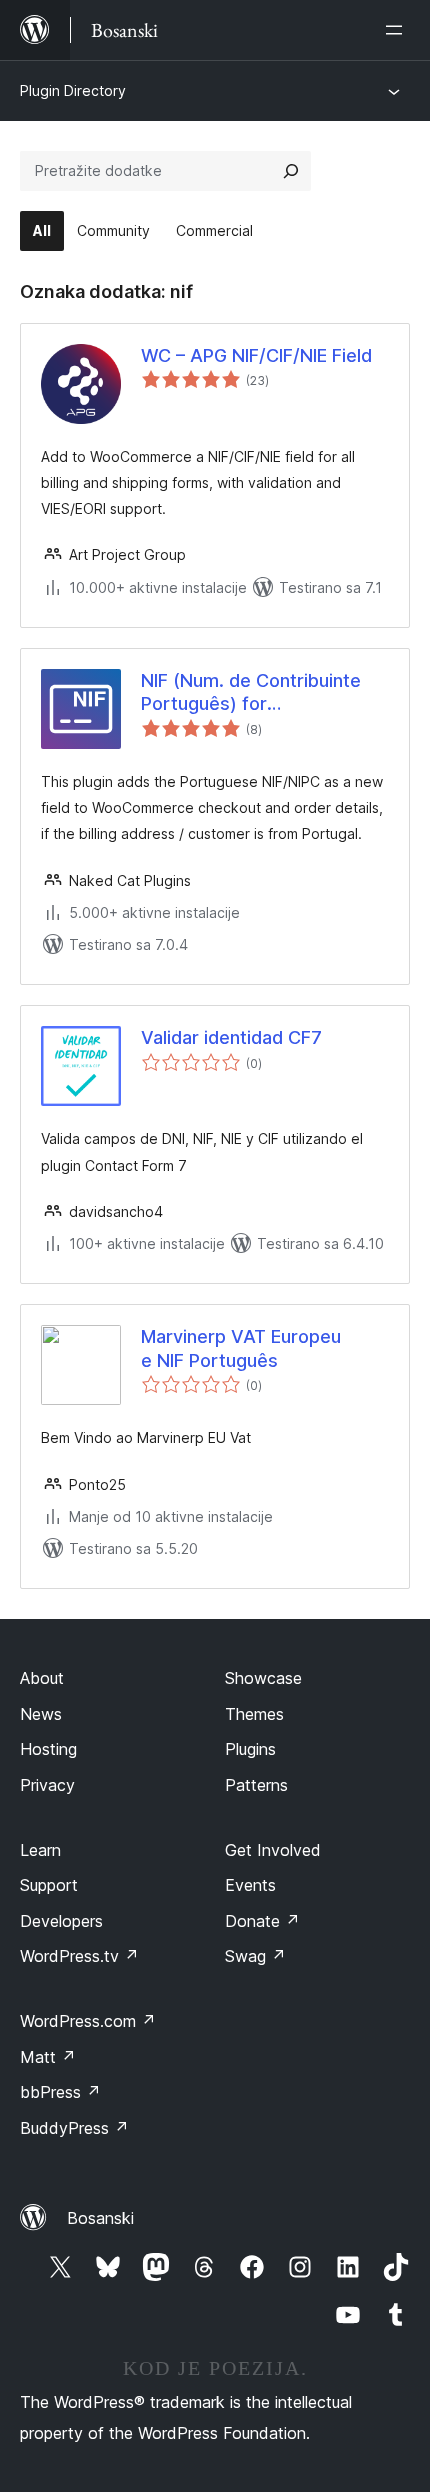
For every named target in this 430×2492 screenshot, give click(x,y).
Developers (61, 1921)
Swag (255, 1956)
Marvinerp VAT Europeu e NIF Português (241, 1348)
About (42, 1678)
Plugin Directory (73, 90)
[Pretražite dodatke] (291, 171)
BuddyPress (74, 2128)
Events (250, 1885)
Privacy (47, 1785)
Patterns (256, 1785)
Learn (40, 1850)
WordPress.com (88, 2021)
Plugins (250, 1749)
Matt (48, 2057)
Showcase (263, 1678)
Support (49, 1885)
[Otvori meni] (398, 30)
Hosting (48, 1749)
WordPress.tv (79, 1956)
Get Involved (273, 1850)
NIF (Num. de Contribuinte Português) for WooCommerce (251, 693)
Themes (254, 1714)
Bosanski (100, 2218)
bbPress (60, 2092)
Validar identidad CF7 (231, 1037)
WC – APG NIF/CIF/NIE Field (256, 355)
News (41, 1714)
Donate (262, 1921)
